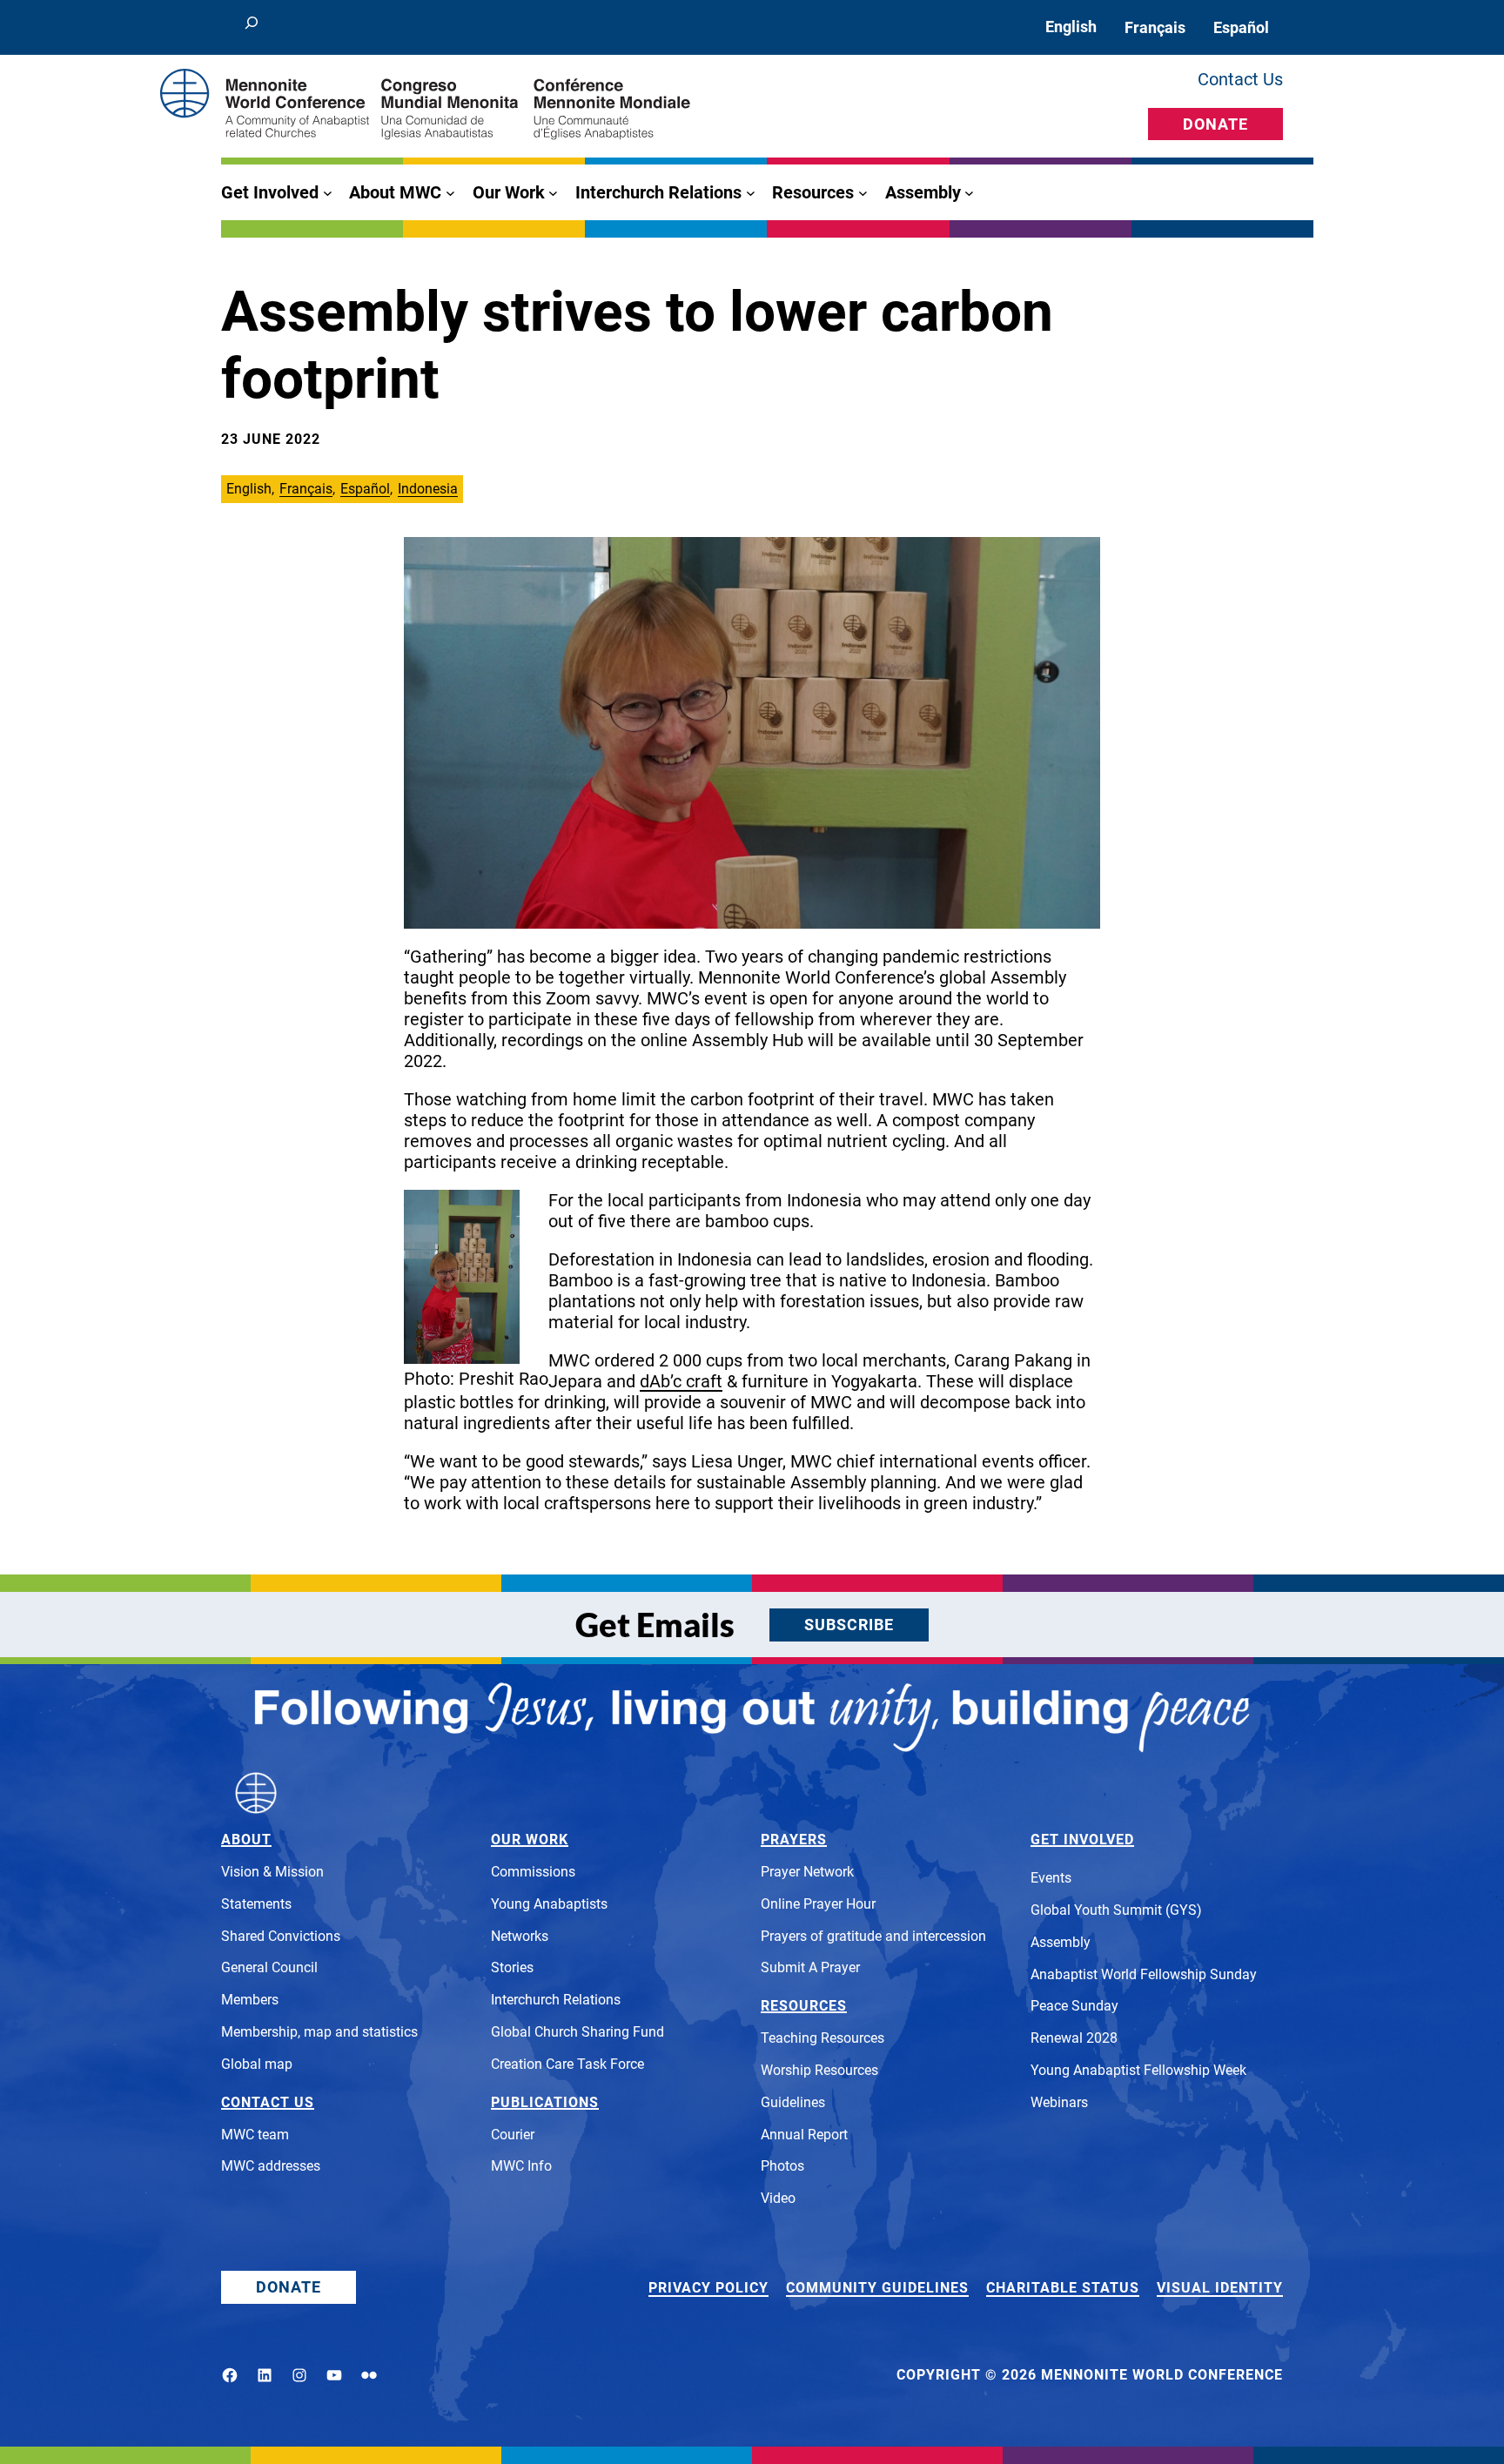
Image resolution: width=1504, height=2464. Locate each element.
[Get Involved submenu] (328, 193)
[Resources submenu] (863, 193)
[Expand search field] (252, 27)
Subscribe (849, 1625)
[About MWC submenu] (450, 193)
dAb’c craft (681, 1381)
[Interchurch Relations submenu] (751, 193)
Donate (1215, 124)
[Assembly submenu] (969, 193)
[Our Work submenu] (553, 193)
